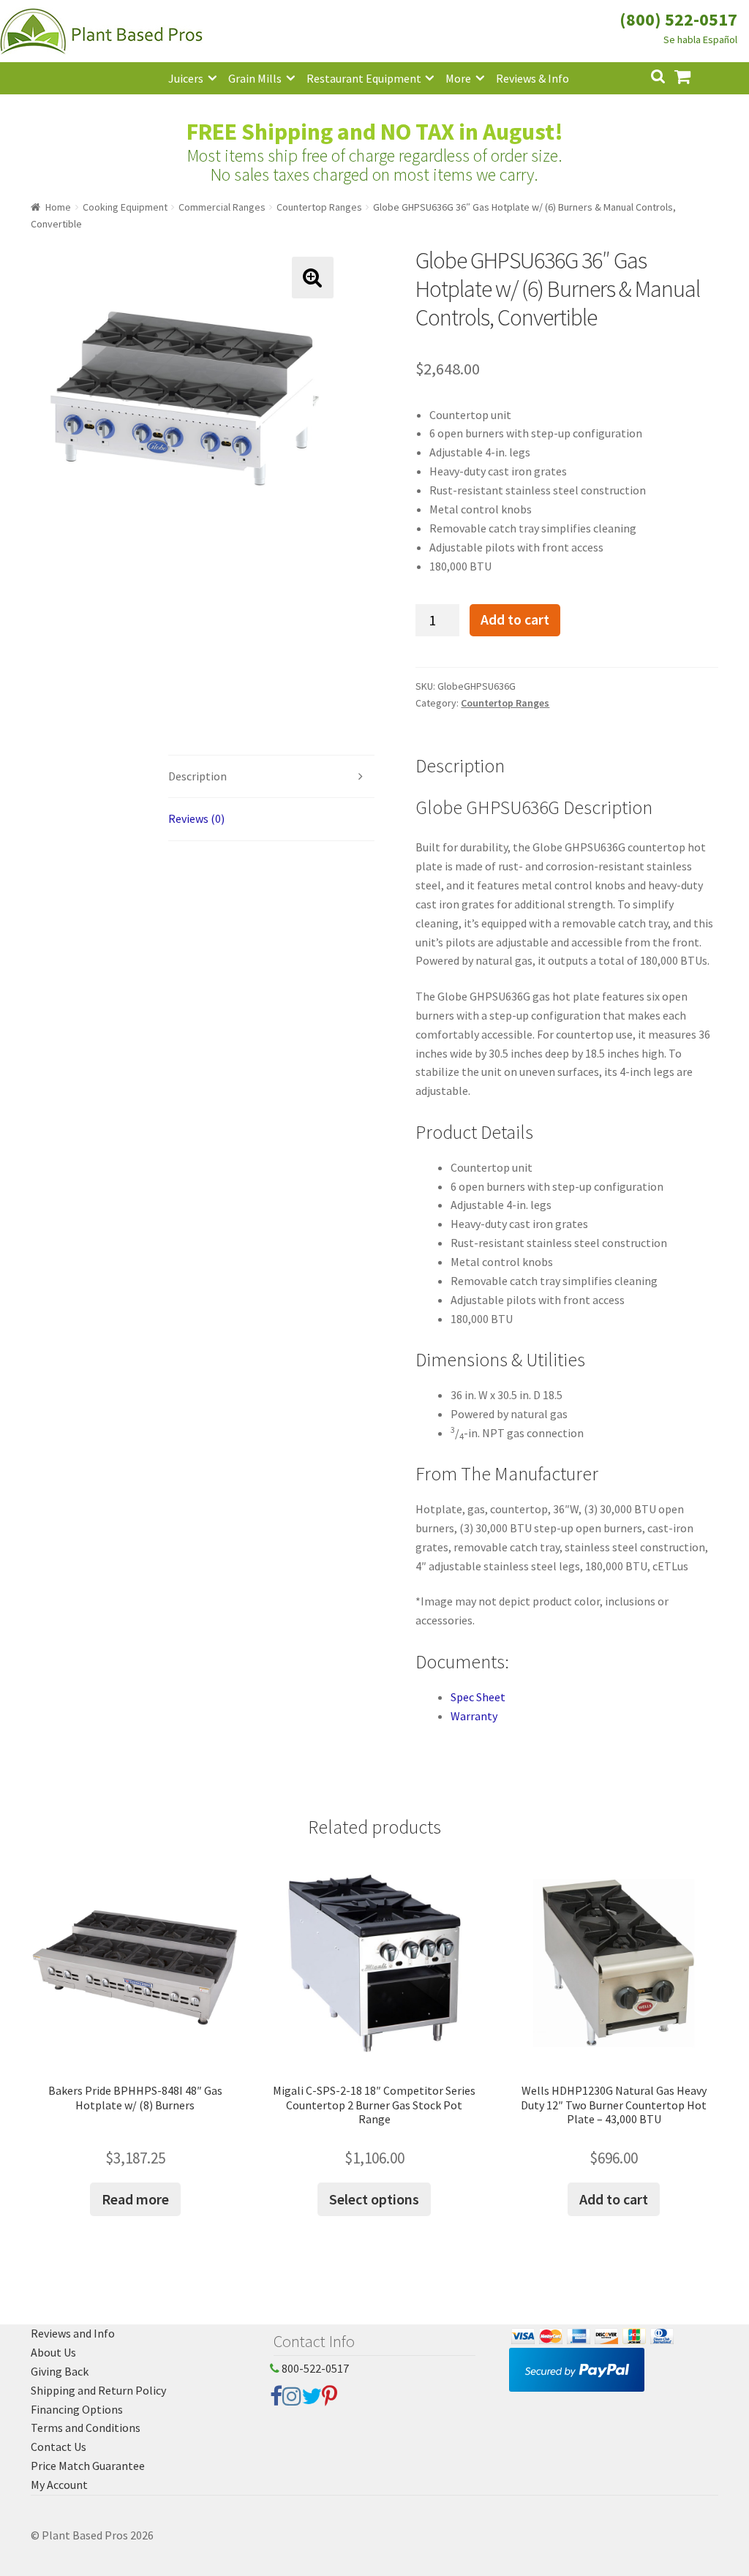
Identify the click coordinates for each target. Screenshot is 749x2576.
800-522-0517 (314, 2368)
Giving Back (60, 2371)
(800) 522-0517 (678, 19)
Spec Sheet (478, 1697)
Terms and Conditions (86, 2428)
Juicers (186, 78)
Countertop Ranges (319, 207)
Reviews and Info (73, 2333)
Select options (374, 2199)
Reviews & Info (532, 78)
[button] (313, 278)
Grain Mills (255, 78)
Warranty (474, 1716)
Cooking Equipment (125, 207)
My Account (59, 2485)
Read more (135, 2199)
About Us (53, 2352)
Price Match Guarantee (88, 2466)
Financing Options (77, 2409)
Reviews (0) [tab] (196, 818)
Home (58, 207)
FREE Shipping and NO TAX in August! (375, 132)
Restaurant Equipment (364, 78)
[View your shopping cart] (694, 75)
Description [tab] (197, 776)
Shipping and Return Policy (98, 2390)
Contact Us (59, 2447)
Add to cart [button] (614, 2199)
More (458, 78)
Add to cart (515, 619)
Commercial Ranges (222, 207)
